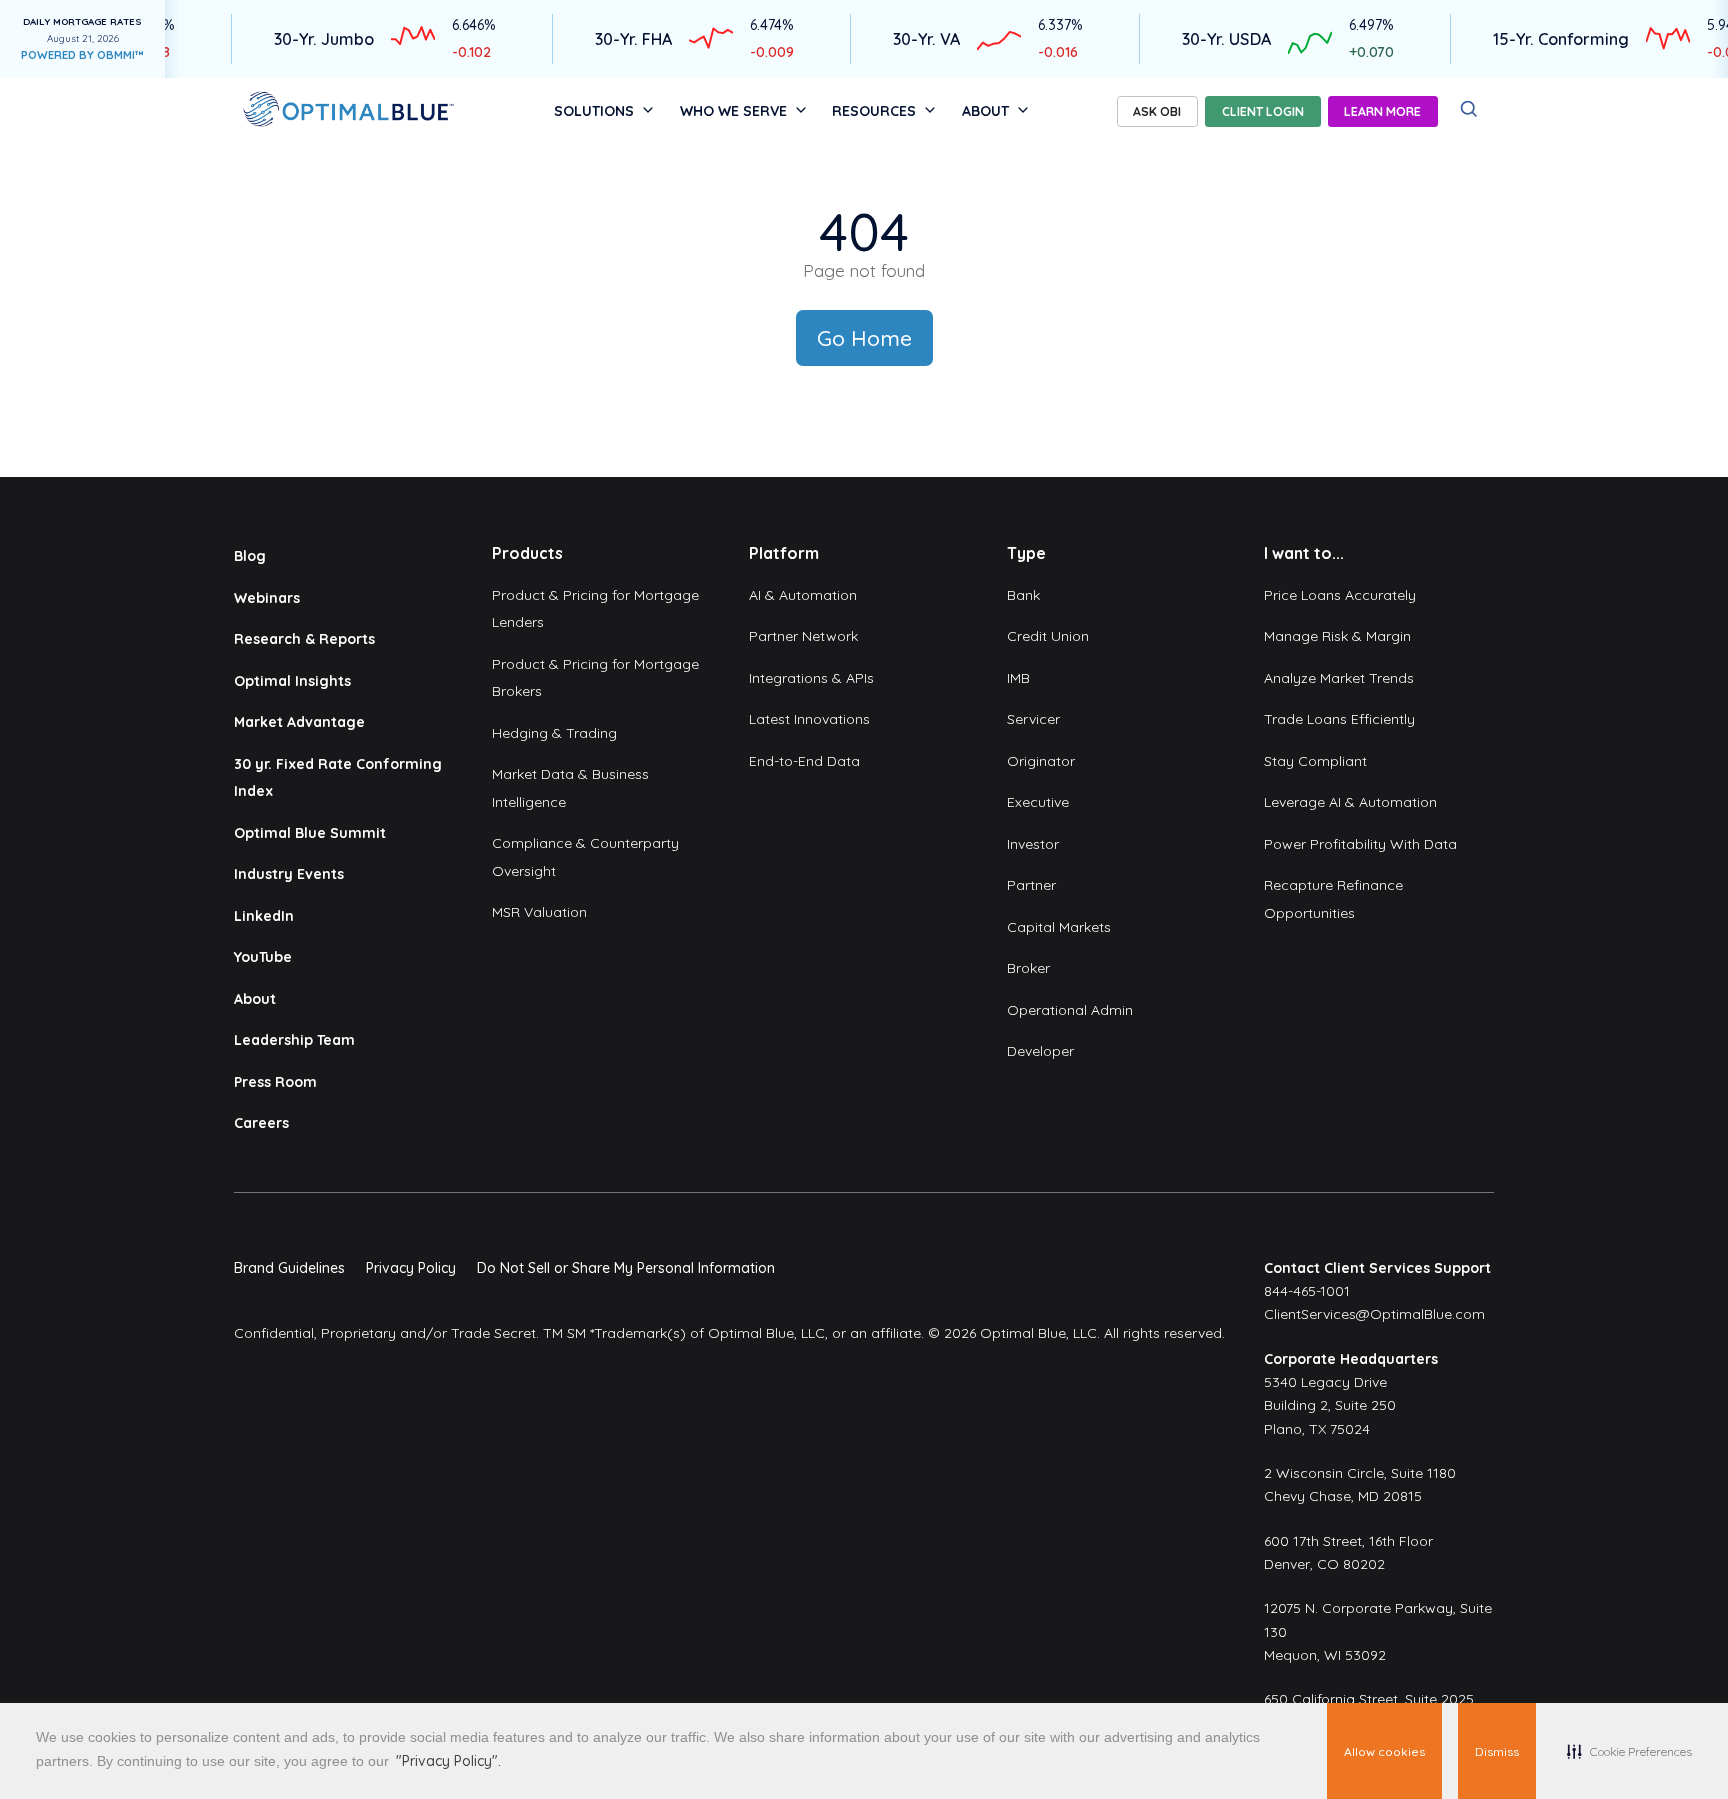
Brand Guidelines (289, 1268)
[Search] (1469, 109)
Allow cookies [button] (1384, 1751)
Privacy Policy (411, 1268)
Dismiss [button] (1497, 1751)
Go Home (864, 338)
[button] (1629, 1751)
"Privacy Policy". (448, 1761)
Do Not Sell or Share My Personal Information (626, 1268)
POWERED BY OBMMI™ (82, 55)
